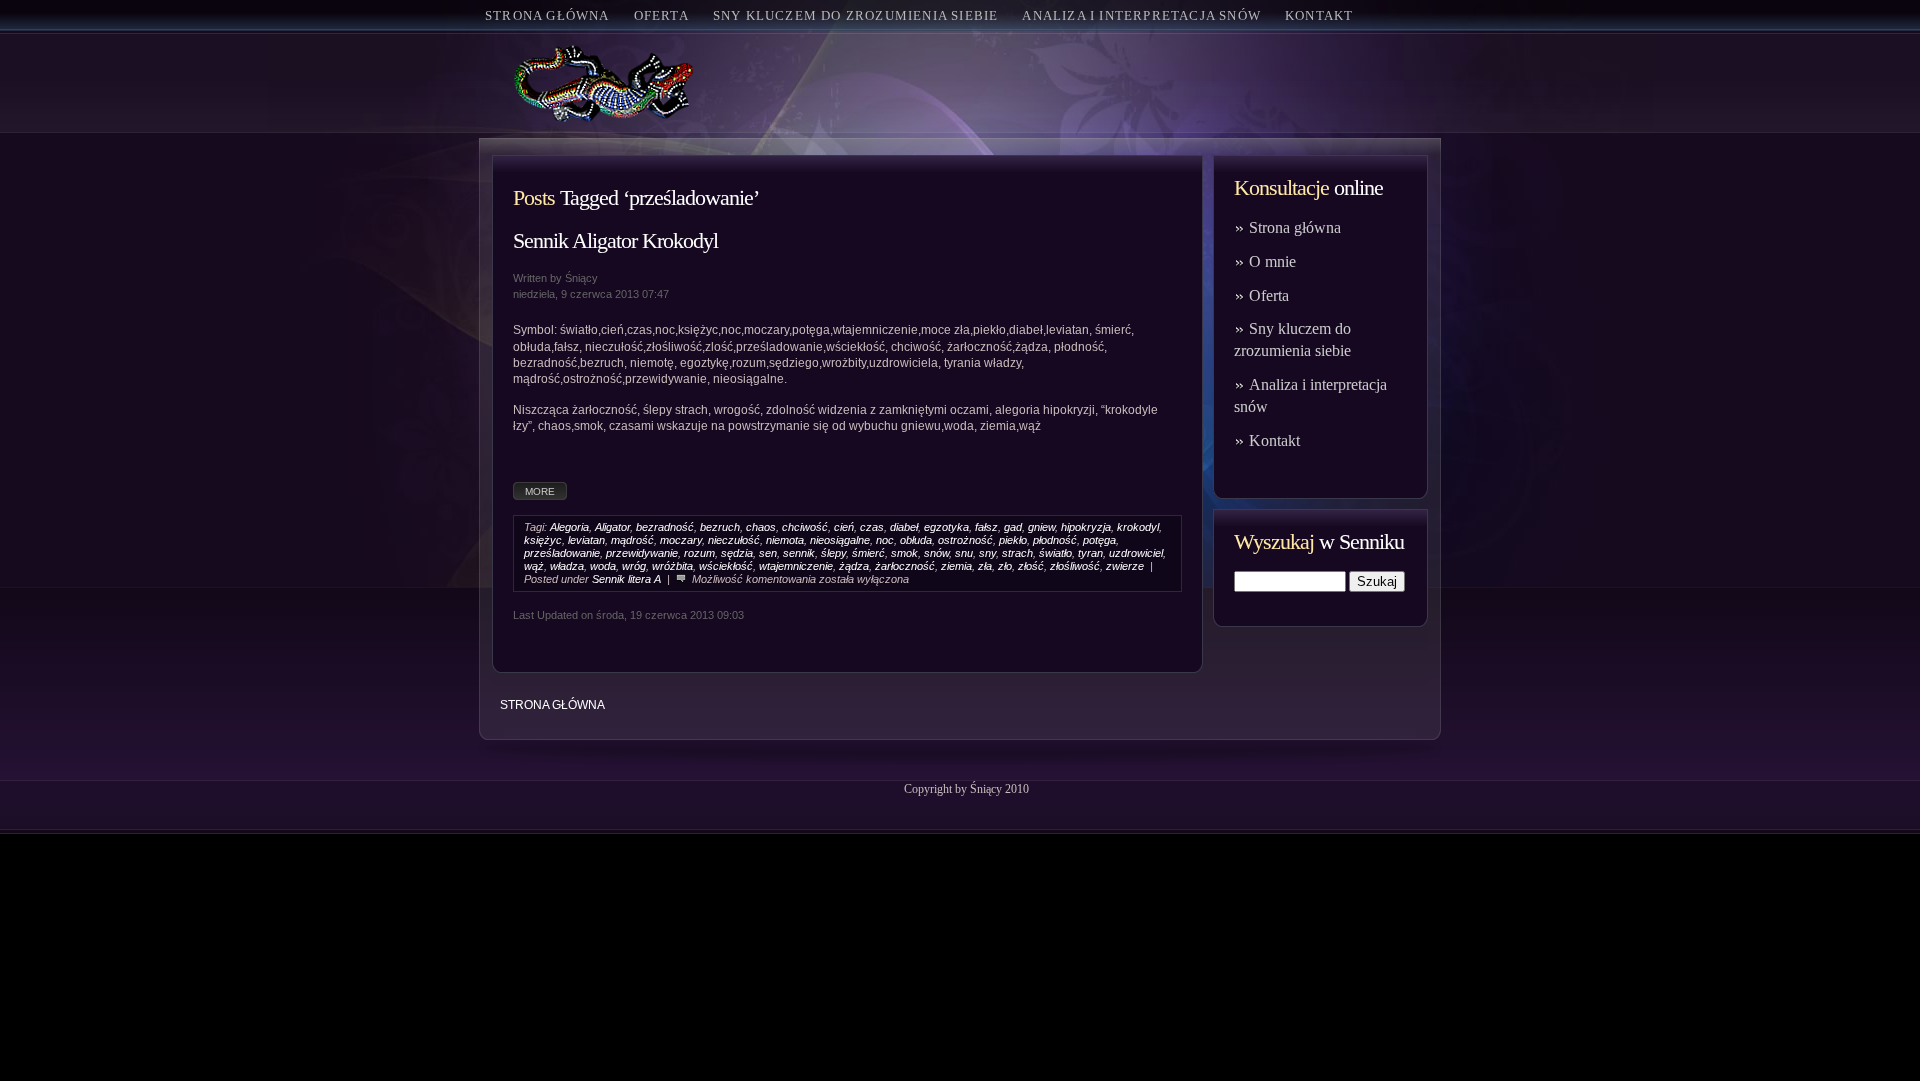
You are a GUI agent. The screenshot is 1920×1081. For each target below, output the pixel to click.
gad (1013, 527)
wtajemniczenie (796, 566)
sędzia (737, 553)
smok (904, 553)
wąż (534, 566)
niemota (785, 540)
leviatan (586, 540)
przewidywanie (642, 553)
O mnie (1272, 261)
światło (1055, 553)
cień (844, 527)
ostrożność (965, 540)
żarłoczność (905, 566)
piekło (1013, 540)
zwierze (1125, 566)
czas (872, 527)
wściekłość (726, 566)
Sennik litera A (626, 579)
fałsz (986, 527)
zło (1005, 566)
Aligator (612, 527)
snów (936, 553)
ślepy (833, 553)
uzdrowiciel (1136, 553)
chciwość (805, 527)
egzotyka (946, 527)
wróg (634, 566)
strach (1017, 553)
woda (603, 566)
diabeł (904, 527)
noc (885, 540)
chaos (761, 527)
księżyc (543, 540)
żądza (854, 566)
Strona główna (547, 15)
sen (768, 553)
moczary (681, 540)
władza (567, 566)
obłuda (916, 540)
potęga (1099, 540)
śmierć (868, 553)
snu (964, 553)
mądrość (632, 540)
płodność (1055, 540)
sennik (799, 553)
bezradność (665, 527)
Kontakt (1274, 440)
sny (987, 553)
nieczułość (734, 540)
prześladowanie (562, 553)
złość (1031, 566)
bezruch (720, 527)
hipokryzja (1086, 527)
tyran (1090, 553)
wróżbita (672, 566)
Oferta (1269, 295)
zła (985, 566)
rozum (699, 553)
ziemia (956, 566)
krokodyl (1138, 527)
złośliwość (1075, 566)
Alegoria (569, 527)
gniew (1041, 527)
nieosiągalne (840, 540)
